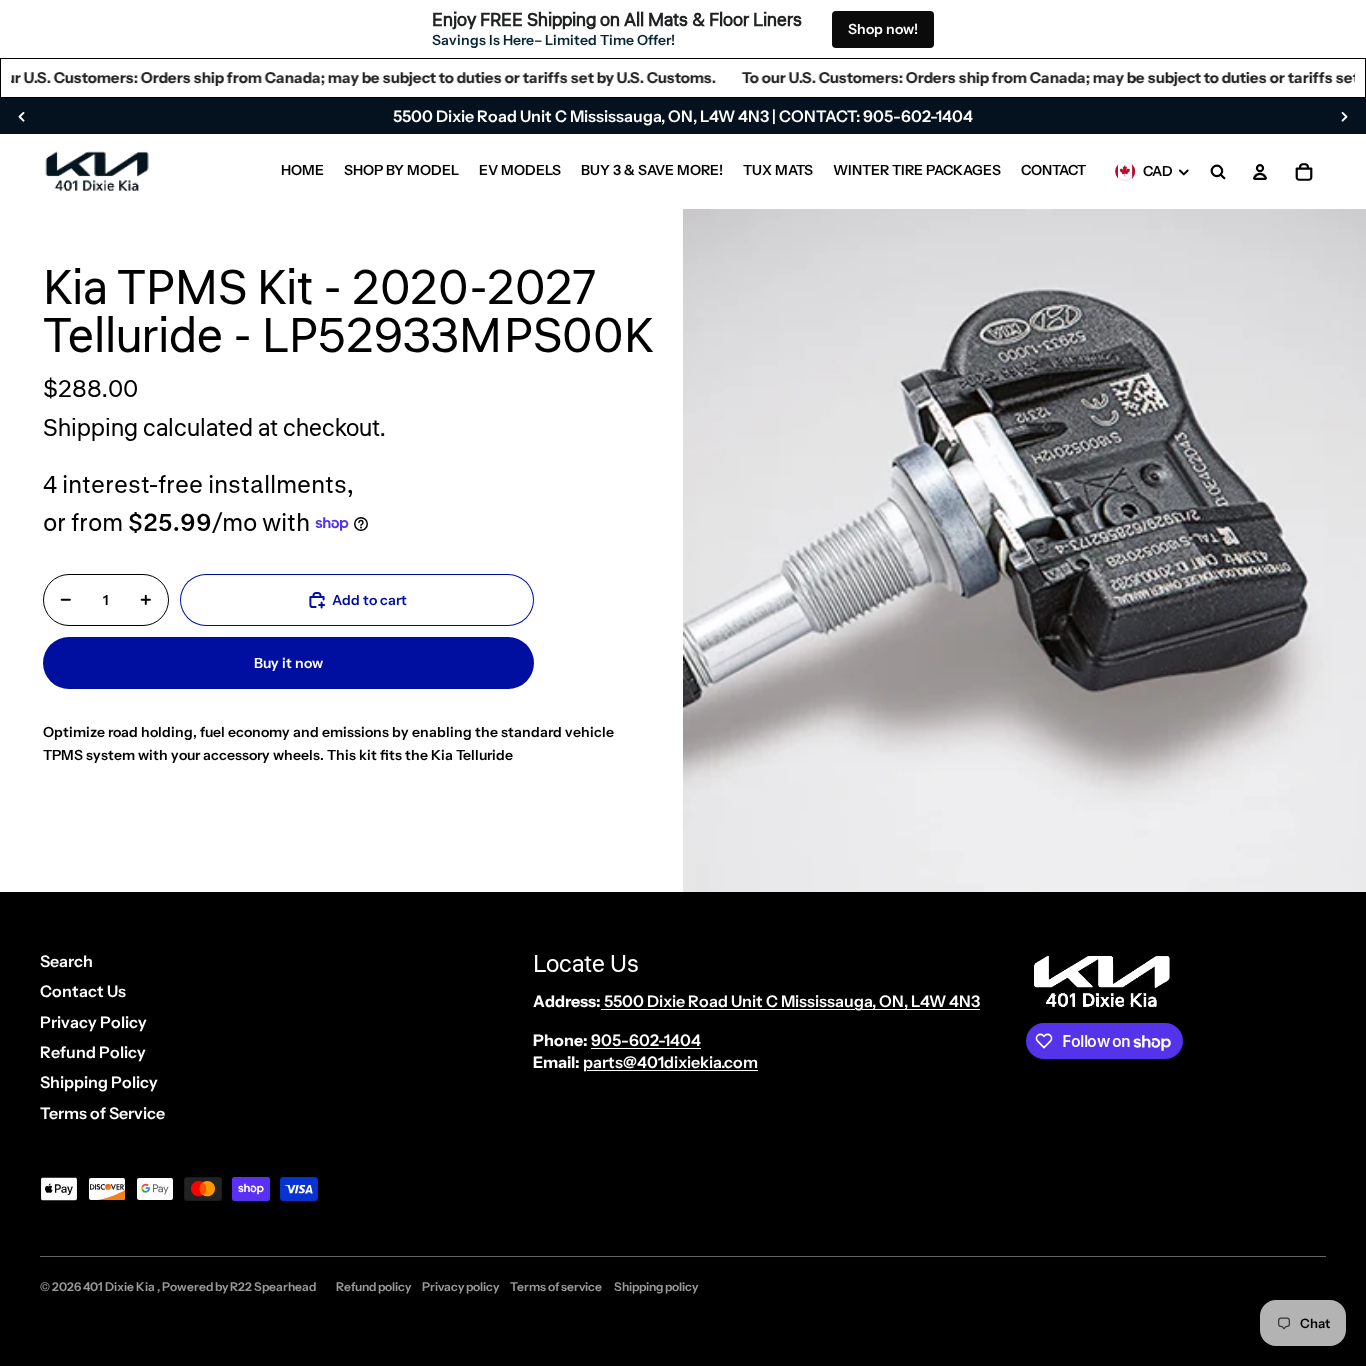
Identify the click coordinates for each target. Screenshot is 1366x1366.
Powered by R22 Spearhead (239, 1286)
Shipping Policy (99, 1082)
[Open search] (1218, 172)
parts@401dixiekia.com (670, 1062)
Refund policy (373, 1286)
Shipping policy (656, 1286)
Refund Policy (93, 1052)
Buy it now (288, 663)
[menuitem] (302, 172)
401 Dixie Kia (120, 1286)
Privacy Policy (93, 1022)
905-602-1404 (646, 1040)
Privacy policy (460, 1286)
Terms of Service (102, 1113)
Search (66, 961)
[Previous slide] (22, 116)
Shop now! (883, 29)
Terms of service (556, 1286)
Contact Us (83, 991)
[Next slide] (1344, 116)
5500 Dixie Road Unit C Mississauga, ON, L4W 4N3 (790, 1001)
